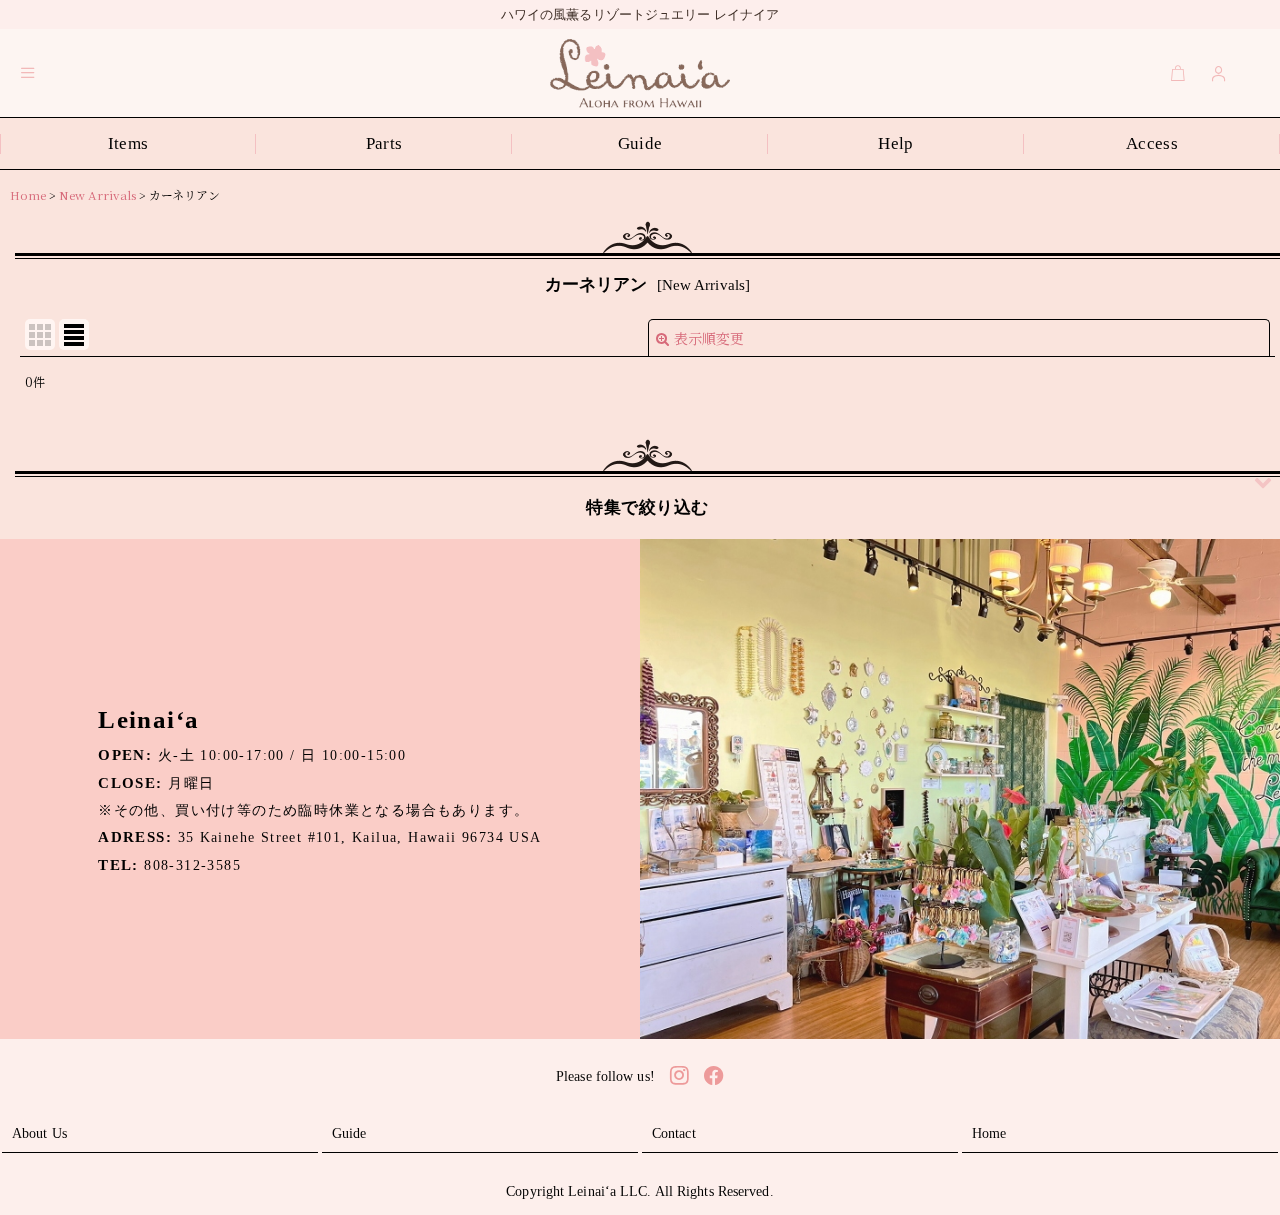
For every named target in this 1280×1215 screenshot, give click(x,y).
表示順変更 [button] (709, 338)
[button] (28, 73)
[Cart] (1178, 73)
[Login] (1219, 73)
